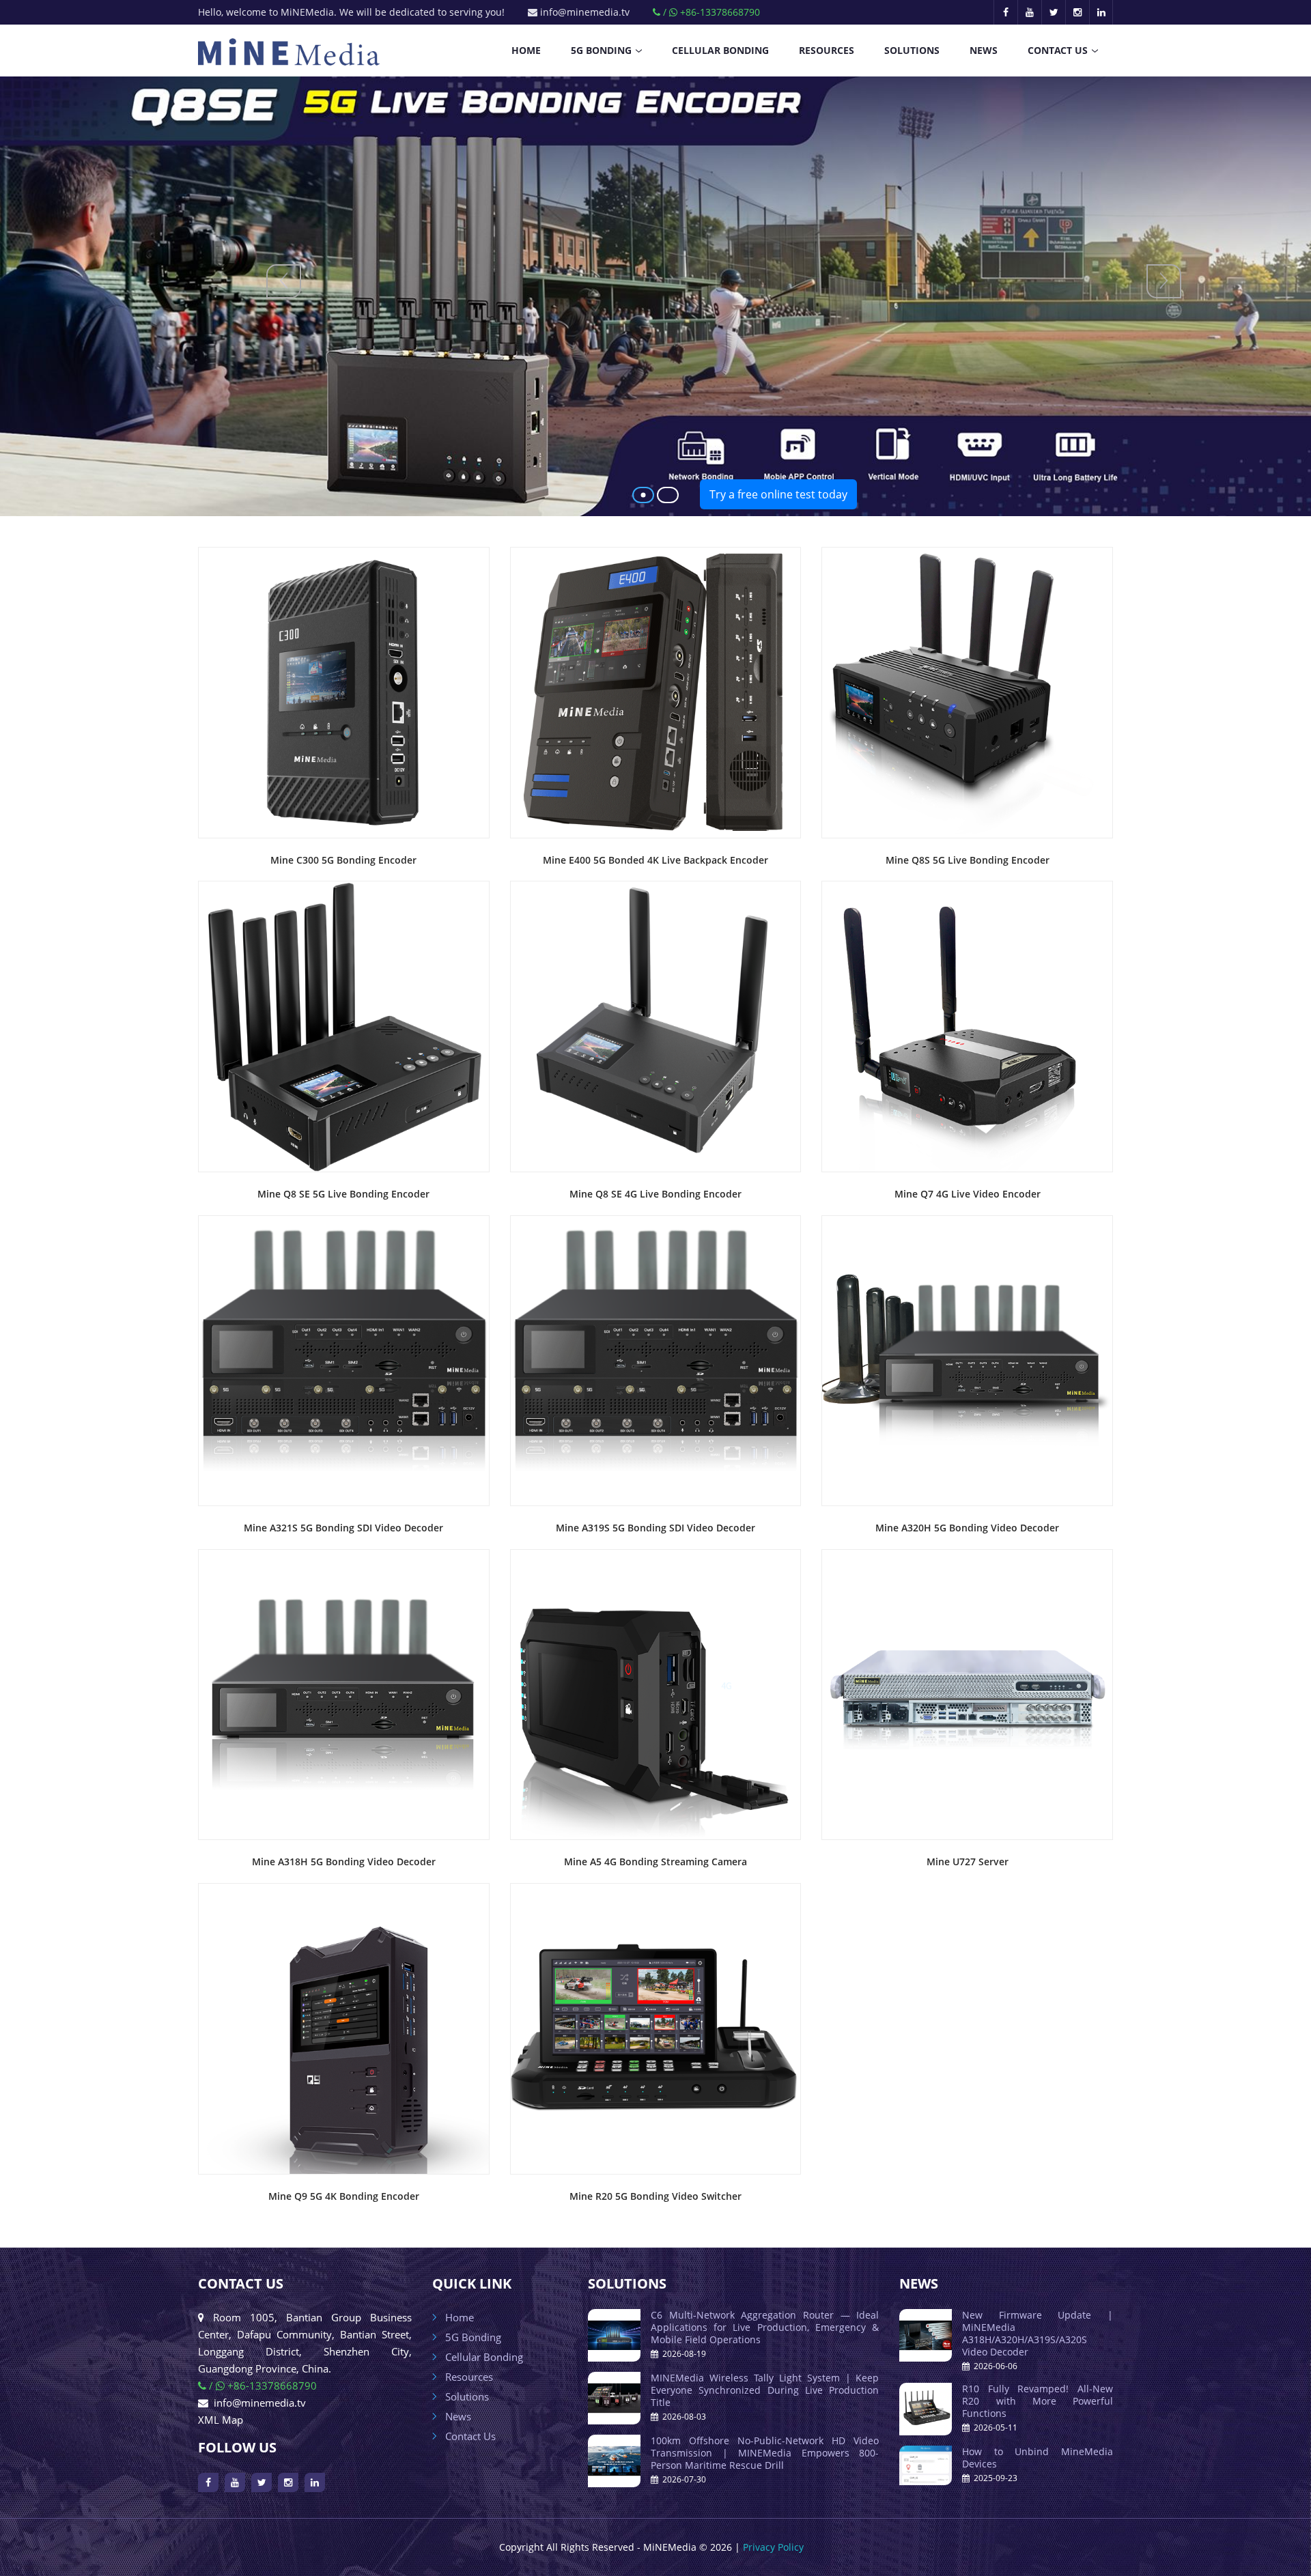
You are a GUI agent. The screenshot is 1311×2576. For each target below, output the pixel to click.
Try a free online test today (778, 494)
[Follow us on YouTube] (1029, 12)
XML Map (221, 2420)
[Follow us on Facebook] (1005, 12)
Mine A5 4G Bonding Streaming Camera (655, 1862)
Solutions (912, 50)
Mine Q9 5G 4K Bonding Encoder (344, 2196)
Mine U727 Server (968, 1862)
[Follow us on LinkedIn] (1101, 12)
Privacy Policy (773, 2547)
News (984, 50)
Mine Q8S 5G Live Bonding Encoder (968, 860)
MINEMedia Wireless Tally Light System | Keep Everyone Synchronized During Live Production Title (765, 2390)
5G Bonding (601, 50)
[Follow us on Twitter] (1053, 12)
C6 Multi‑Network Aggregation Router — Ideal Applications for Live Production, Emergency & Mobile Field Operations (765, 2327)
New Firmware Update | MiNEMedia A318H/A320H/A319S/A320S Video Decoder (1038, 2333)
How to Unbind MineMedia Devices (1038, 2458)
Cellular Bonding (720, 50)
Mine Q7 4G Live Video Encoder (968, 1194)
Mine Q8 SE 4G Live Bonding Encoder (655, 1194)
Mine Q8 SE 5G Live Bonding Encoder (343, 1194)
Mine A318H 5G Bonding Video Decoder (344, 1862)
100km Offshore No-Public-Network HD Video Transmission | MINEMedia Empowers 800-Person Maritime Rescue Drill (765, 2453)
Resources (827, 50)
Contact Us (1058, 50)
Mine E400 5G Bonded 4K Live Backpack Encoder (655, 860)
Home (526, 50)
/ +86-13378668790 (710, 12)
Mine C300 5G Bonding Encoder (343, 860)
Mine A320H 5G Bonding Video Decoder (967, 1528)
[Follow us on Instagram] (1077, 12)
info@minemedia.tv (583, 12)
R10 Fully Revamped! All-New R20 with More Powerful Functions (1038, 2401)
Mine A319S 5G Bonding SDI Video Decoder (655, 1528)
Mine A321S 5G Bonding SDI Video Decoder (343, 1528)
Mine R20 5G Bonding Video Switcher (655, 2196)
